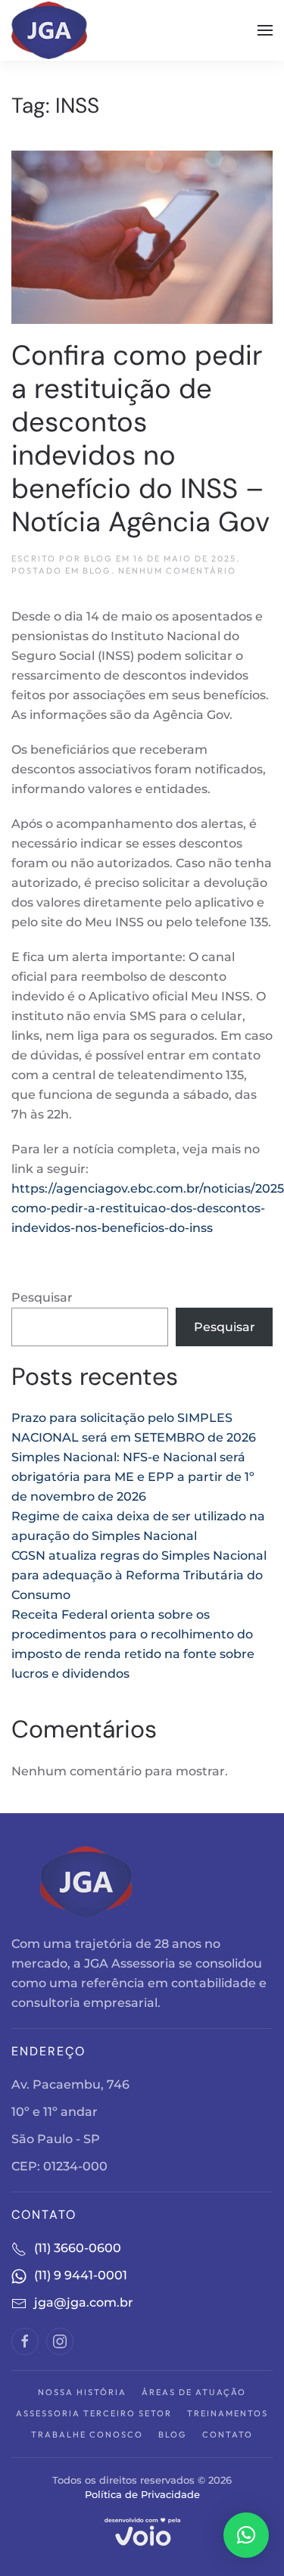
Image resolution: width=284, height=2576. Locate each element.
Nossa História (82, 2392)
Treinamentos (228, 2413)
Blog (97, 571)
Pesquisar (42, 1297)
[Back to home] (51, 30)
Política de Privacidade (142, 2494)
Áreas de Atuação (194, 2392)
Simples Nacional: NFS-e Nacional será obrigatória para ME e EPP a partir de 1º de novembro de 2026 (133, 1477)
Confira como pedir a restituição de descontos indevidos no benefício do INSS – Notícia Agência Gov (140, 438)
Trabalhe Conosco (87, 2434)
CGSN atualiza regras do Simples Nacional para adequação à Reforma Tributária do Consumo (139, 1575)
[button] (265, 30)
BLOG (98, 558)
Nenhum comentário (177, 571)
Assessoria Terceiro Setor (94, 2413)
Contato (228, 2434)
